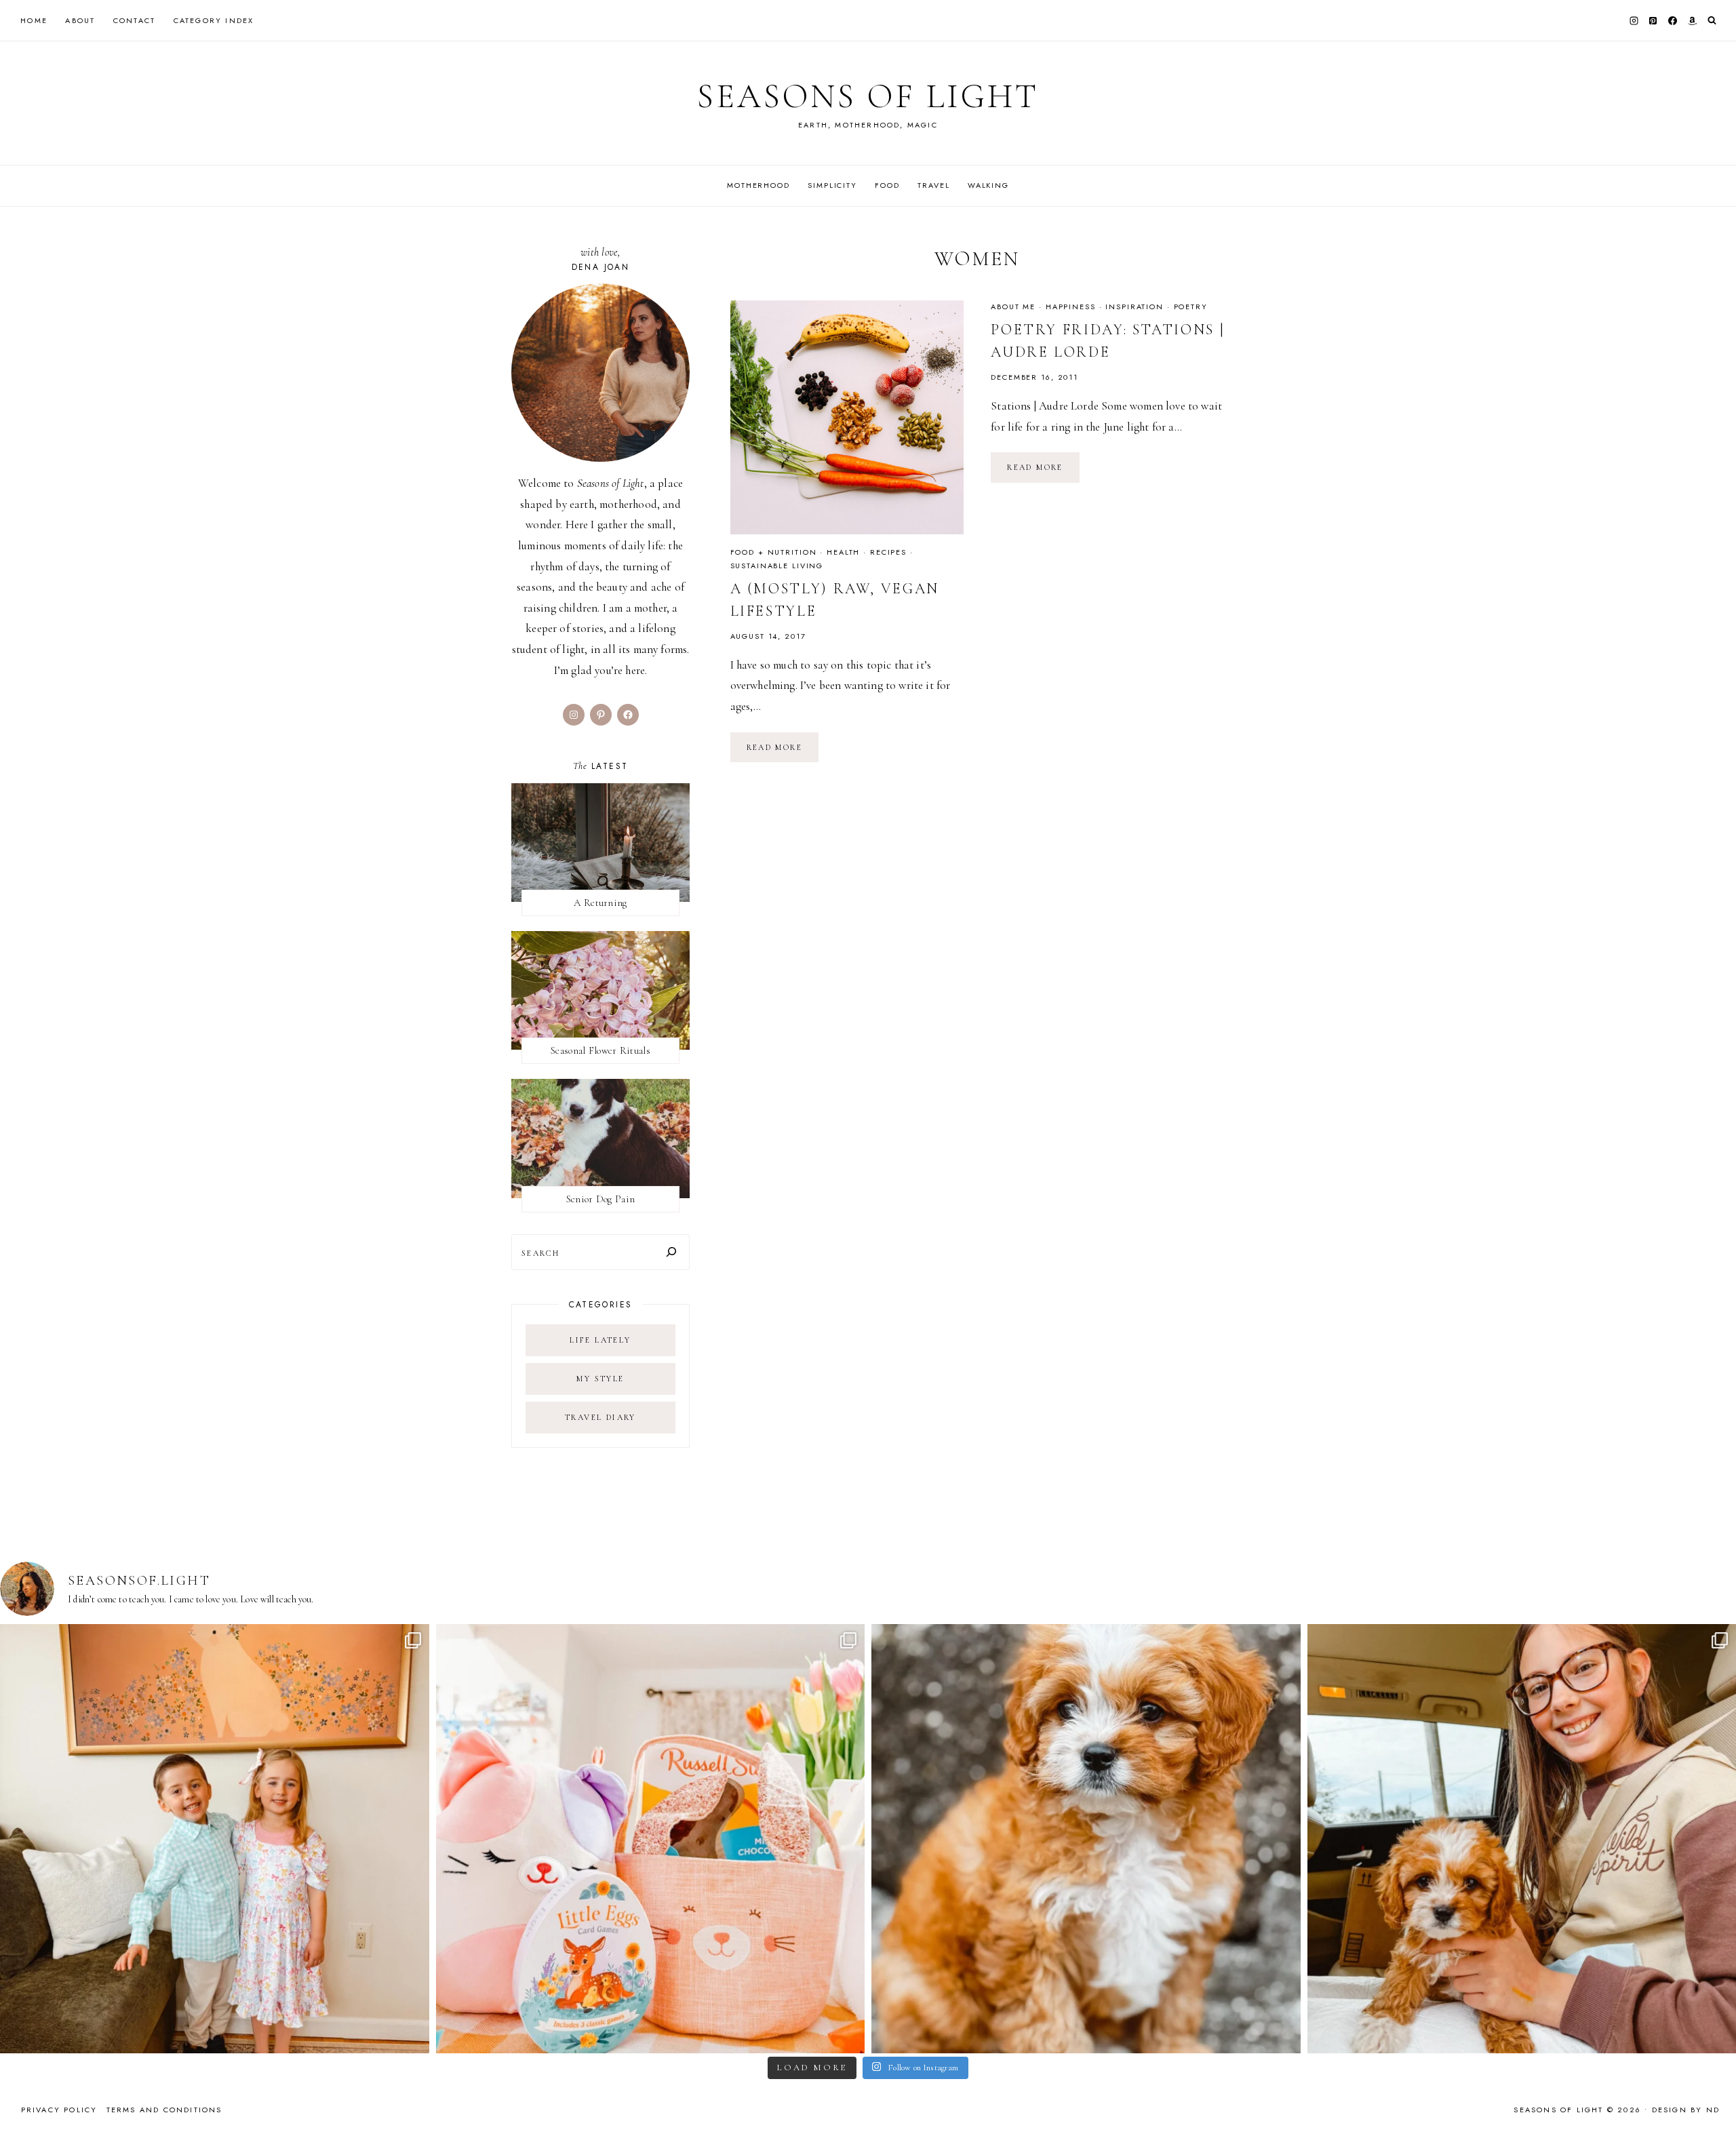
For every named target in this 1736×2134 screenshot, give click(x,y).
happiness (1071, 307)
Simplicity (832, 185)
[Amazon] (1692, 20)
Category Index (214, 20)
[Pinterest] (1653, 20)
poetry (1191, 307)
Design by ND (1686, 2110)
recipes (888, 552)
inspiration (1135, 307)
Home (34, 20)
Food (887, 185)
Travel (933, 185)
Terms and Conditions (164, 2110)
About (80, 20)
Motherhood (758, 185)
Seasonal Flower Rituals (600, 1050)
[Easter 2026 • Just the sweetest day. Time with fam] (215, 1839)
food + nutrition (774, 552)
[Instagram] (1634, 20)
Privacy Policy (59, 2110)
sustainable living (777, 566)
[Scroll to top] (1713, 2097)
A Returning (600, 903)
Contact (134, 20)
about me (1013, 307)
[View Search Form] (1712, 21)
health (843, 552)
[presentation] (847, 417)
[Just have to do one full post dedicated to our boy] (1086, 1839)
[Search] (671, 1252)
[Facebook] (1673, 20)
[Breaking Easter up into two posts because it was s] (651, 1839)
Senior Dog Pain (601, 1199)
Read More (783, 752)
